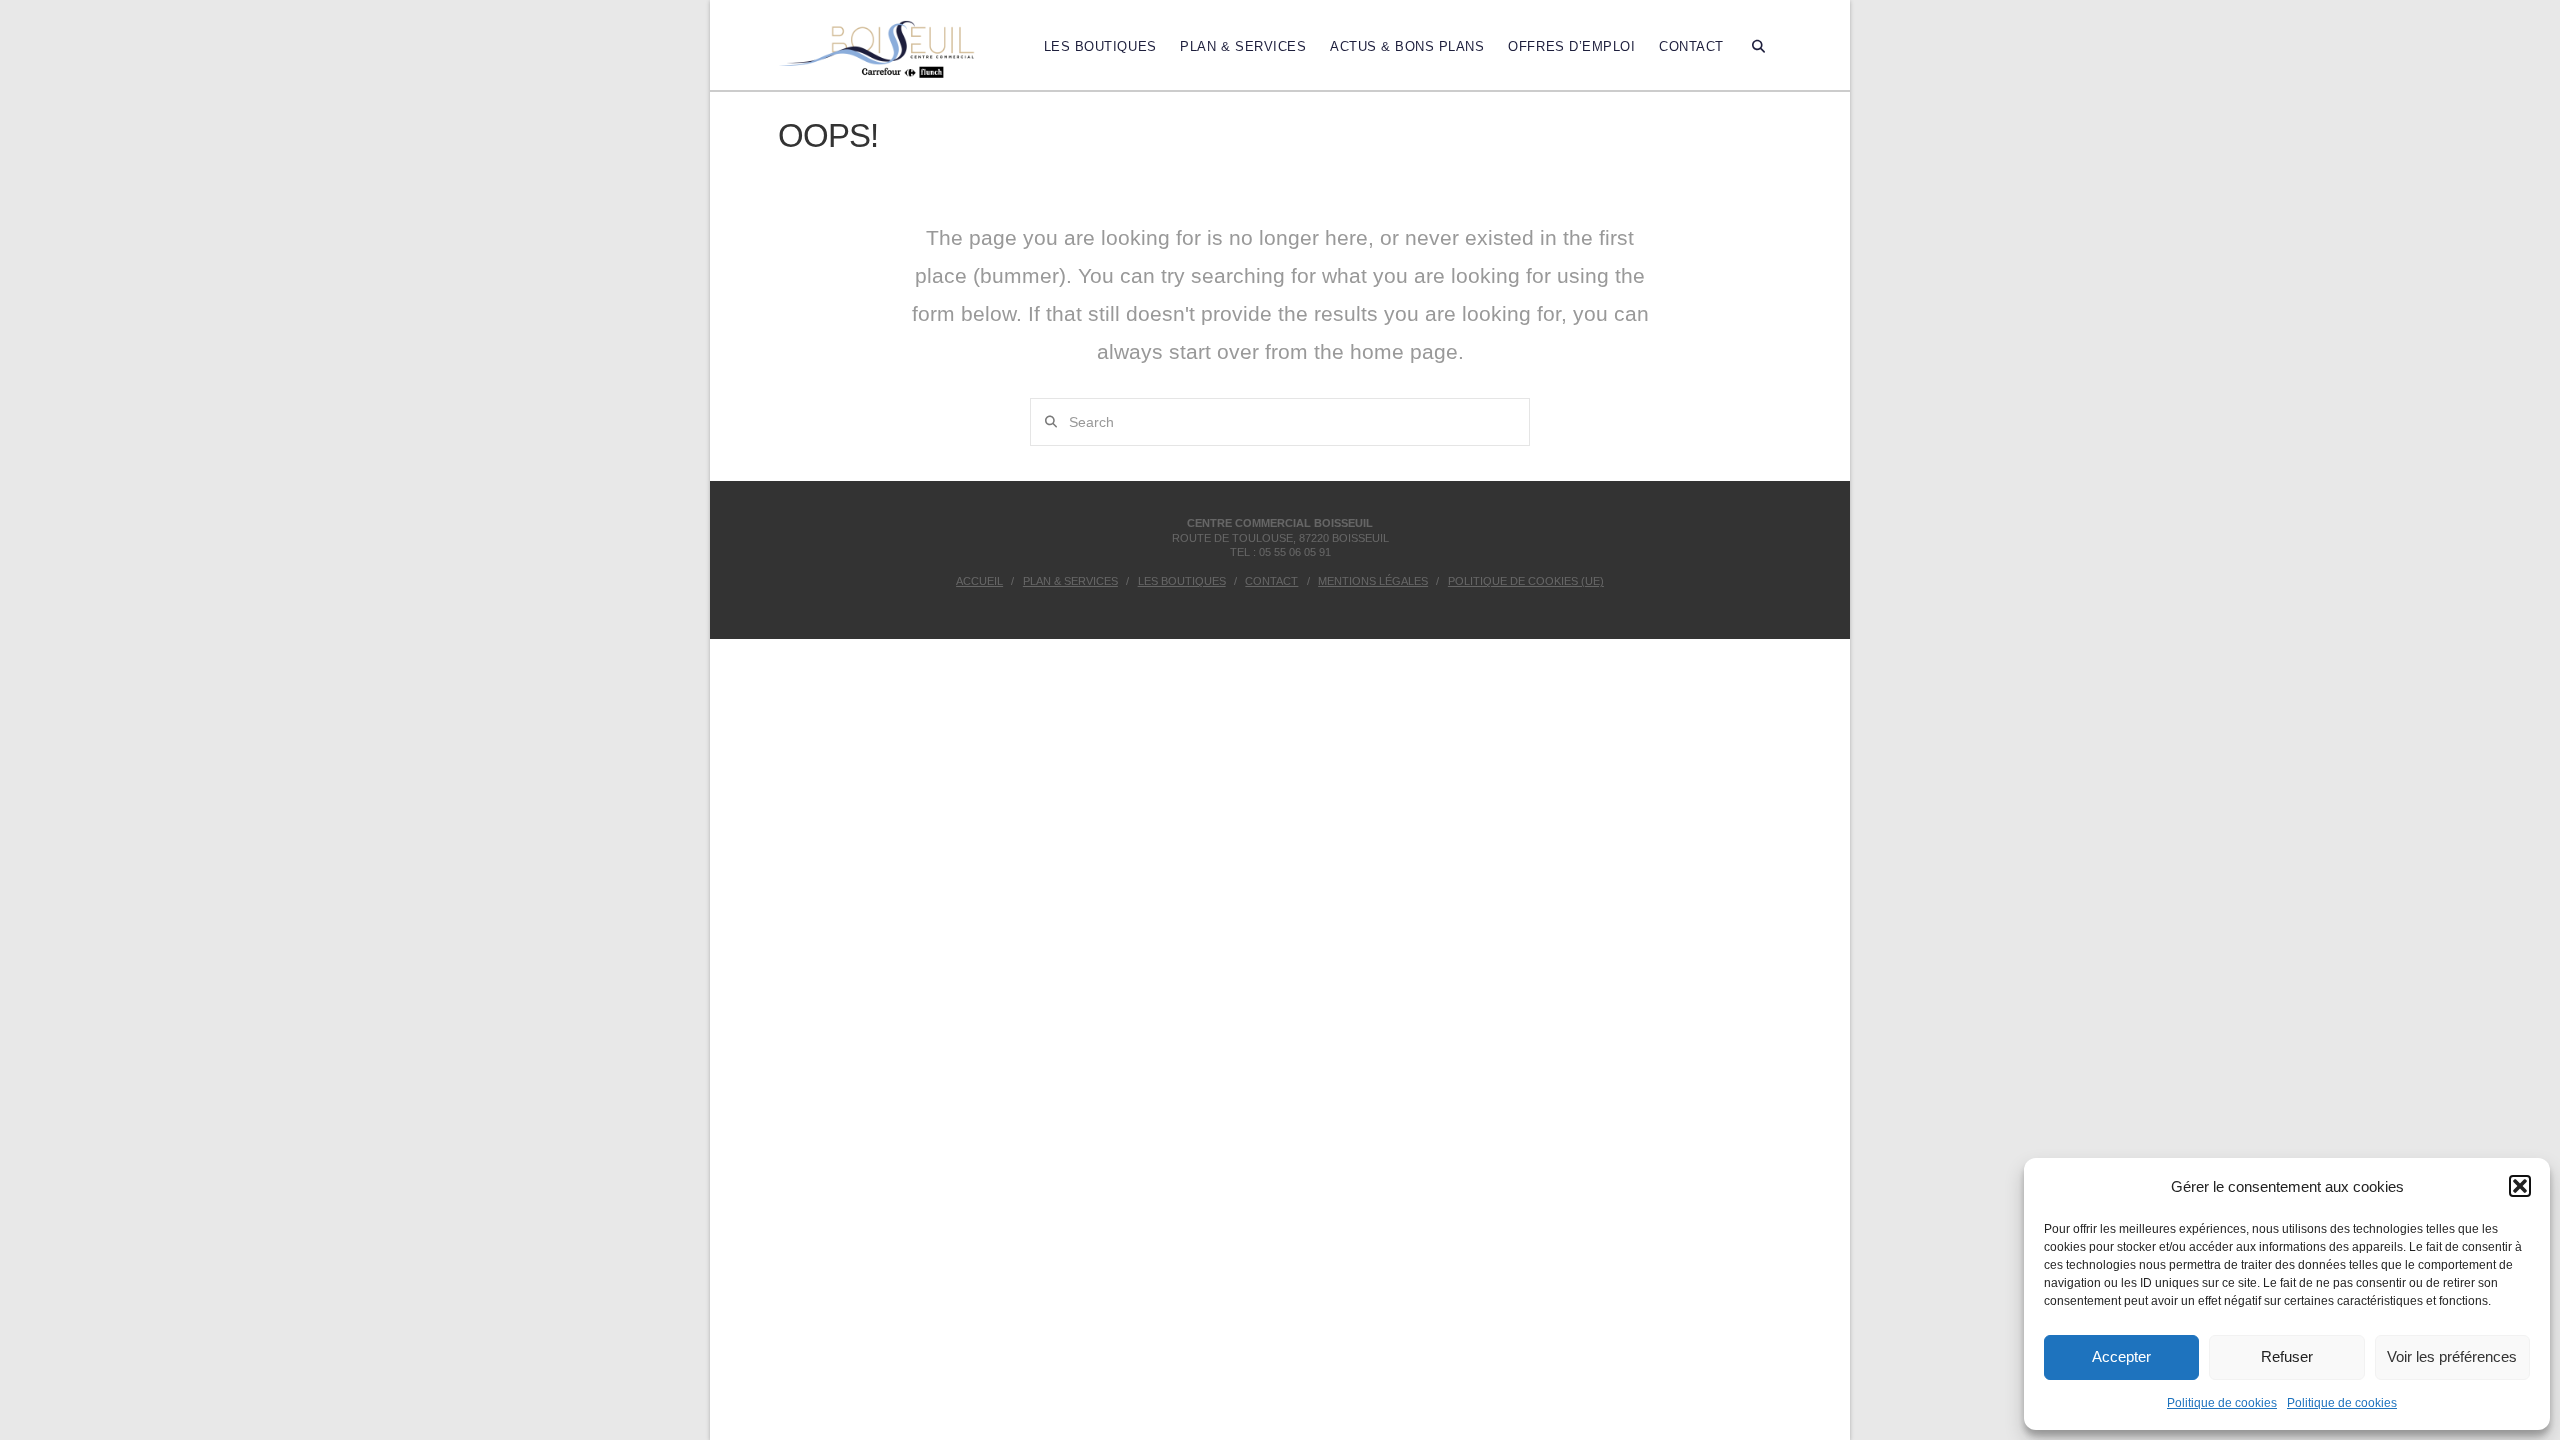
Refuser (2287, 1356)
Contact (1271, 581)
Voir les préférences (2452, 1356)
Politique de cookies (2222, 1403)
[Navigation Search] (1759, 45)
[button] (2520, 1186)
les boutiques (1182, 581)
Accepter (2121, 1356)
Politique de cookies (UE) (1526, 581)
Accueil (979, 581)
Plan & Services (1070, 581)
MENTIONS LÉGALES (1373, 581)
